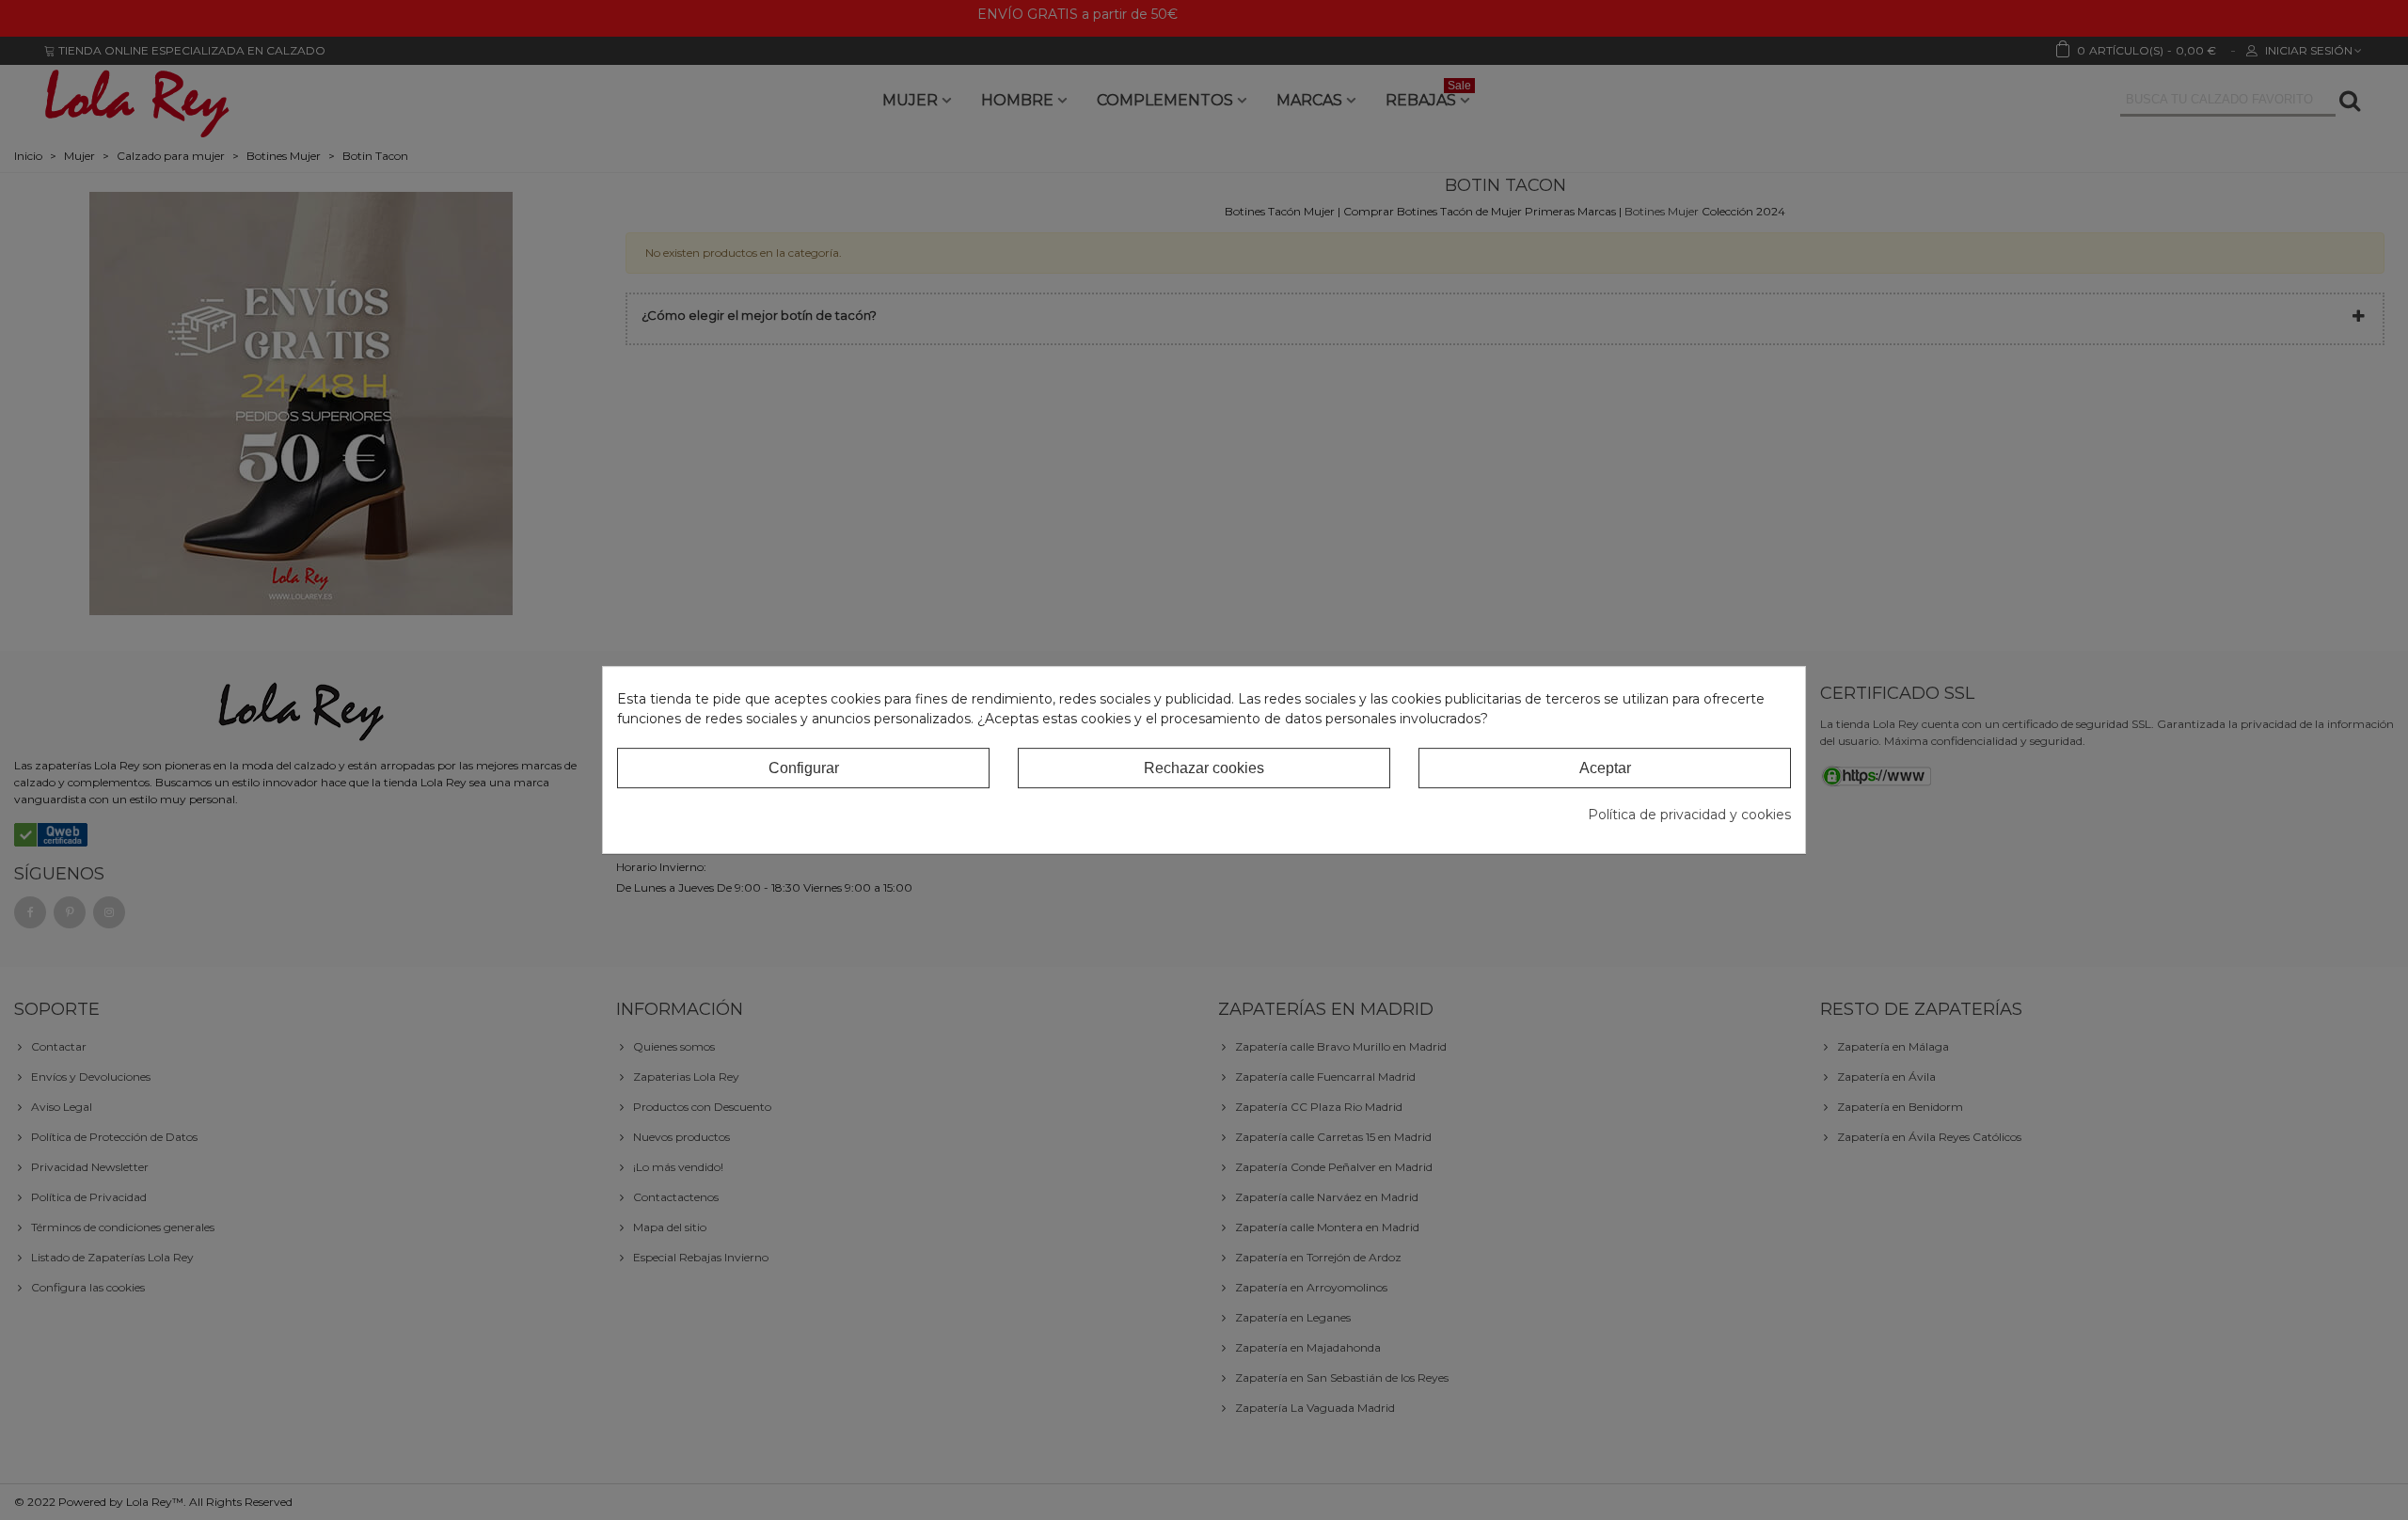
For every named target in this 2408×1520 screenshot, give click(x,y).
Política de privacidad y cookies (1689, 815)
